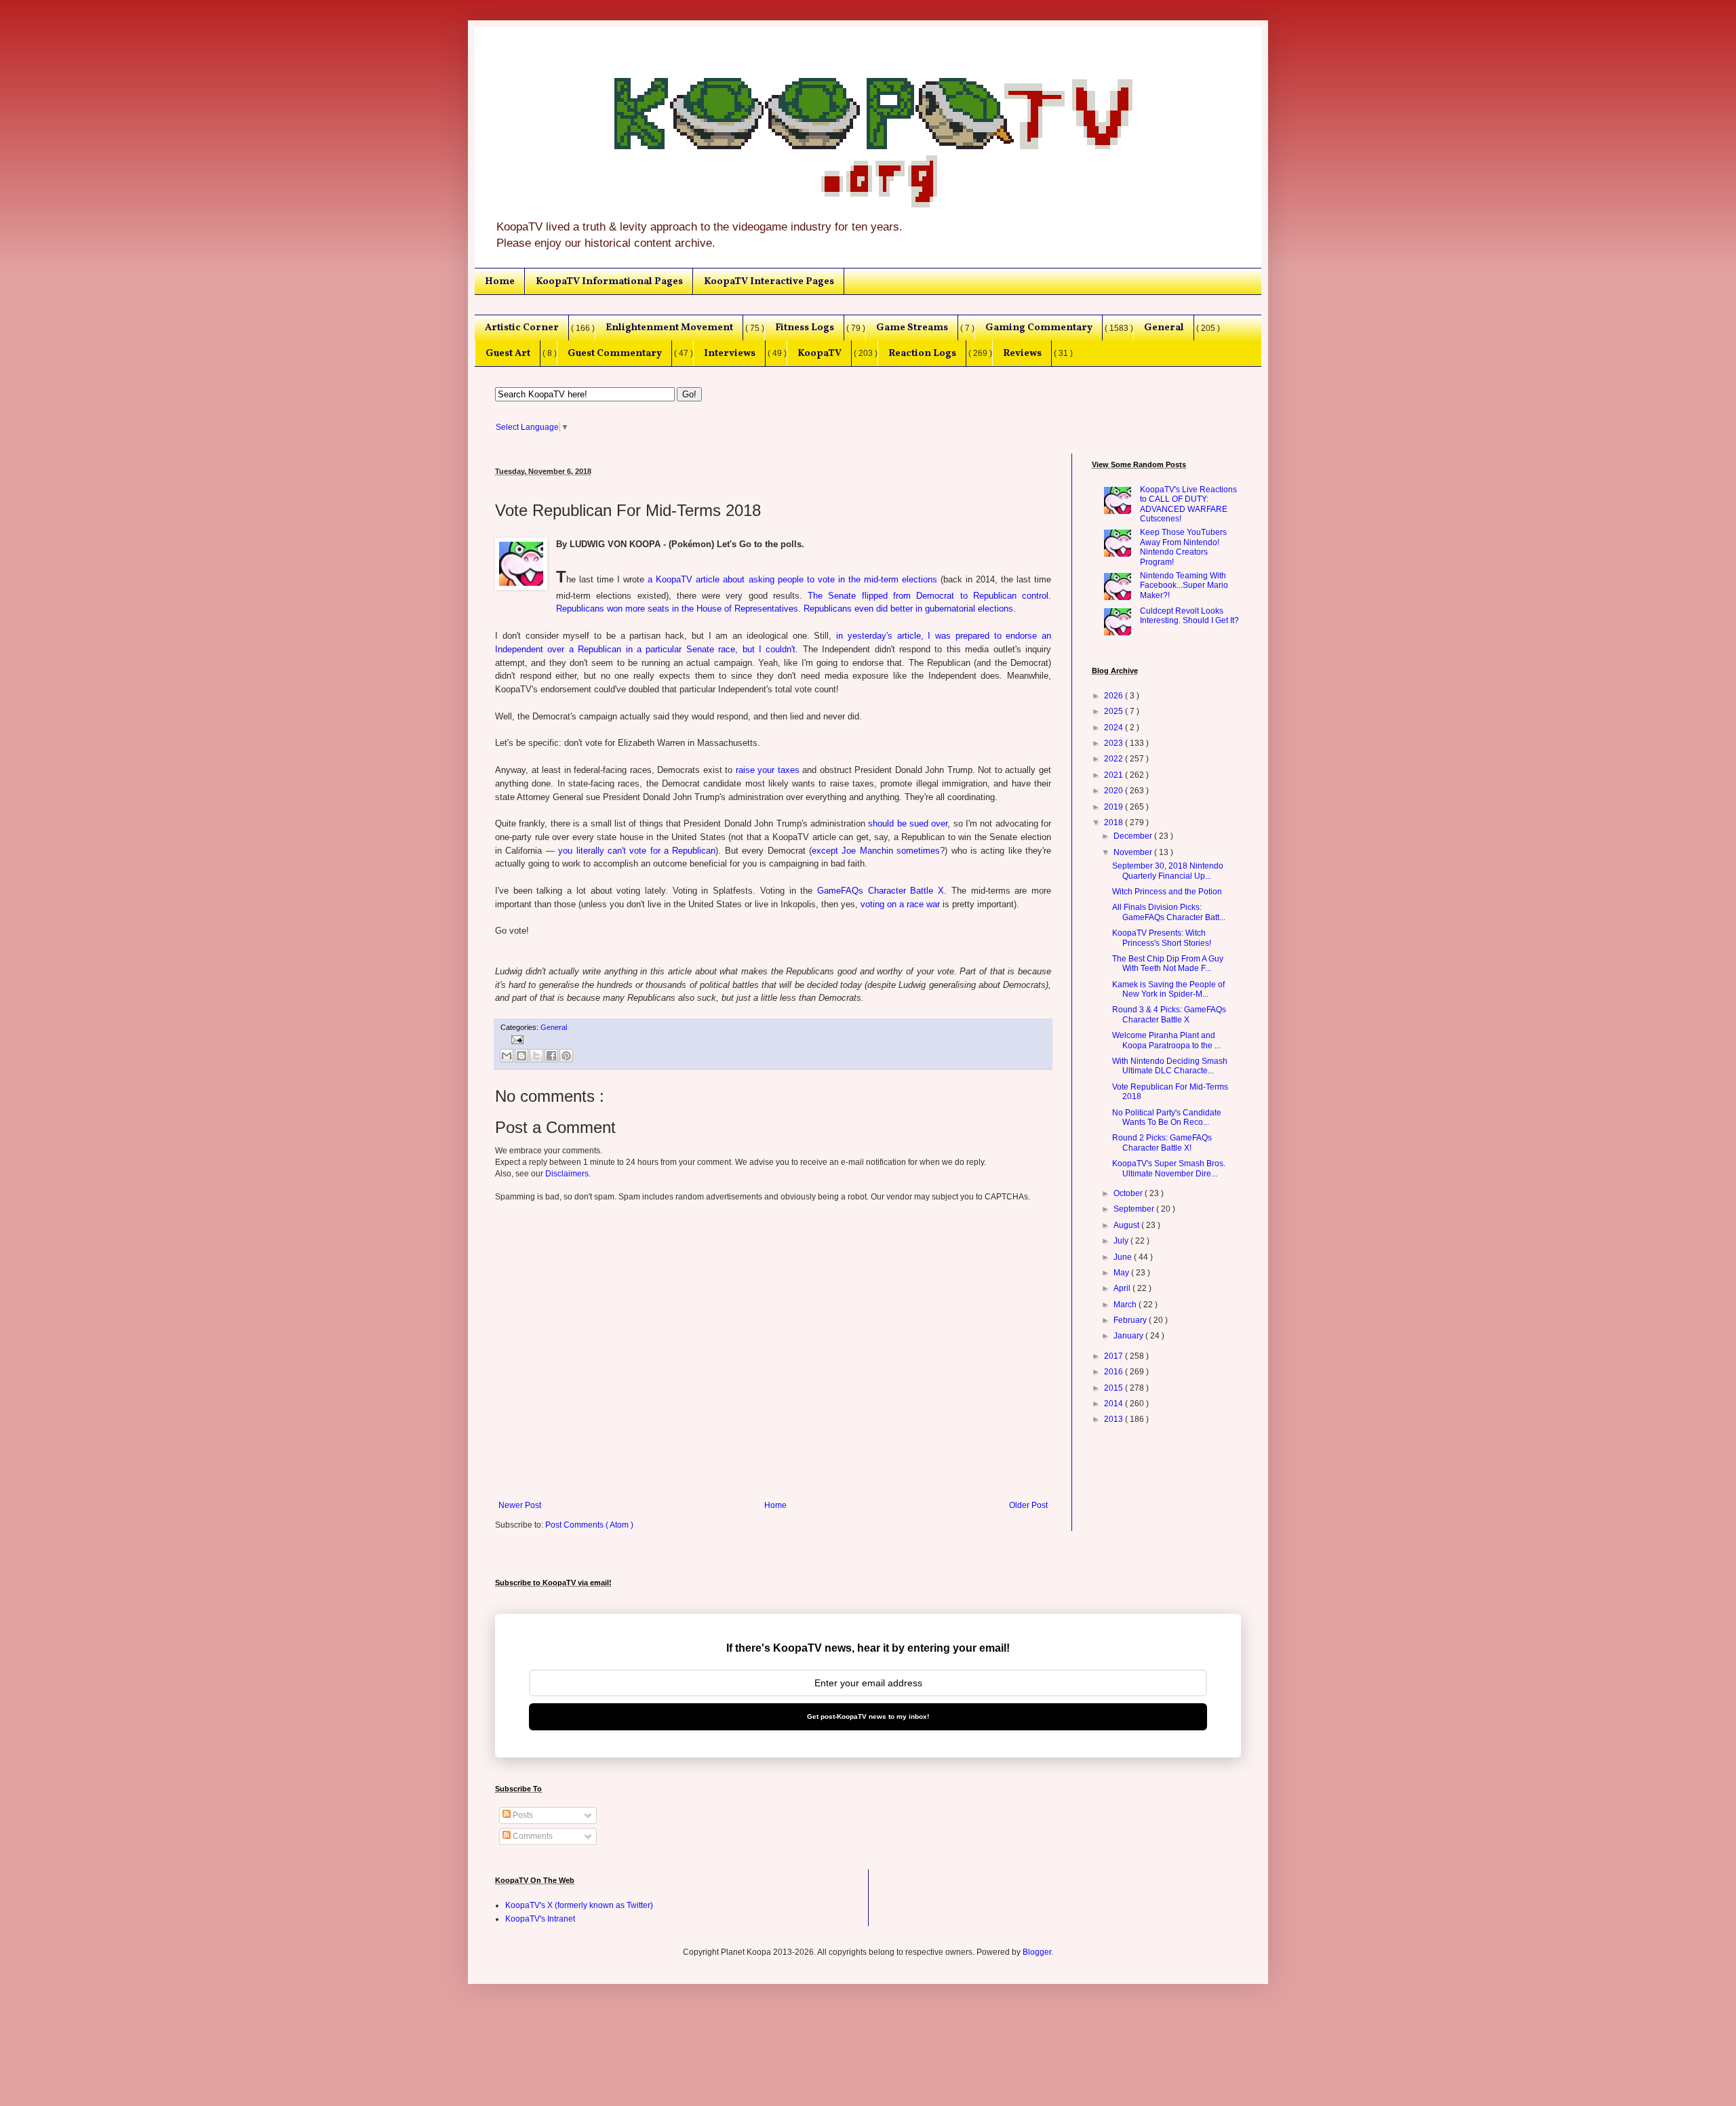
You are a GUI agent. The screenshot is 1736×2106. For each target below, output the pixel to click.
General (1164, 327)
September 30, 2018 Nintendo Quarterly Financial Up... (1168, 871)
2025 (1114, 711)
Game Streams (912, 327)
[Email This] (507, 1056)
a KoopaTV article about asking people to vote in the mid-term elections (792, 579)
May (1122, 1273)
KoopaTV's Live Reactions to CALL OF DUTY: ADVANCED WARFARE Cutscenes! (1188, 504)
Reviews (1022, 353)
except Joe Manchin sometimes (876, 851)
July (1122, 1241)
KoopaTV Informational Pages (609, 281)
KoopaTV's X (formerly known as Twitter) (579, 1905)
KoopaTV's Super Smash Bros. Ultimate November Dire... (1169, 1168)
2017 (1114, 1356)
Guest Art (508, 353)
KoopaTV (820, 353)
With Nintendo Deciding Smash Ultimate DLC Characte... (1170, 1066)
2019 (1114, 807)
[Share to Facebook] (551, 1056)
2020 (1114, 791)
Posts (522, 1815)
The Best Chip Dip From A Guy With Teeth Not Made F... (1168, 963)
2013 (1114, 1419)
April (1123, 1288)
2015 (1114, 1388)
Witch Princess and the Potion (1167, 892)
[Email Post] (516, 1039)
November (1134, 852)
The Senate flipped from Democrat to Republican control (928, 596)
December (1134, 836)
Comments (532, 1836)
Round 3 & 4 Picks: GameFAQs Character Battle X (1169, 1014)
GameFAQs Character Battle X (881, 891)
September (1135, 1209)
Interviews (730, 353)
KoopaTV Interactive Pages (769, 281)
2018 (1114, 822)
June (1124, 1257)
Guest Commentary (615, 353)
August (1127, 1225)
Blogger (1037, 1952)
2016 (1114, 1372)
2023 (1114, 743)
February (1131, 1320)
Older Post (1028, 1505)
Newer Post (520, 1505)
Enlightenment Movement (669, 327)
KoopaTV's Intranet (540, 1919)
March (1126, 1305)
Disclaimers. (568, 1174)
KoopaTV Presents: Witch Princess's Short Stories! (1162, 938)
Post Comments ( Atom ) (589, 1525)
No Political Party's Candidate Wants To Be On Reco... (1167, 1117)
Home (500, 281)
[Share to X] (536, 1056)
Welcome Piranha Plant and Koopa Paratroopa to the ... (1166, 1040)
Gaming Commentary (1039, 327)
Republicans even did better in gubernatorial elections (908, 609)
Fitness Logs (805, 327)
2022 (1114, 759)
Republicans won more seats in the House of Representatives (677, 609)
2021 (1114, 775)
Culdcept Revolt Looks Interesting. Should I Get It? (1189, 616)
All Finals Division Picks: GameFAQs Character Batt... (1169, 912)
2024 (1114, 728)
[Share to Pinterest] (566, 1056)
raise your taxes (768, 770)
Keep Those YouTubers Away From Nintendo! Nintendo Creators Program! (1183, 547)
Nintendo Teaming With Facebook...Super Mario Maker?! (1184, 585)
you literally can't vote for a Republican (637, 851)
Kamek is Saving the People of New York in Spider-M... (1168, 989)
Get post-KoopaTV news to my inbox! (868, 1716)
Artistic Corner (522, 327)
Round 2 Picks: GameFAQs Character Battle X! (1162, 1143)
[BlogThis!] (521, 1056)
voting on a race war (900, 904)
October (1129, 1193)
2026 (1114, 696)
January (1129, 1336)
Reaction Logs (922, 353)
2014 (1114, 1404)
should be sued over (908, 823)
